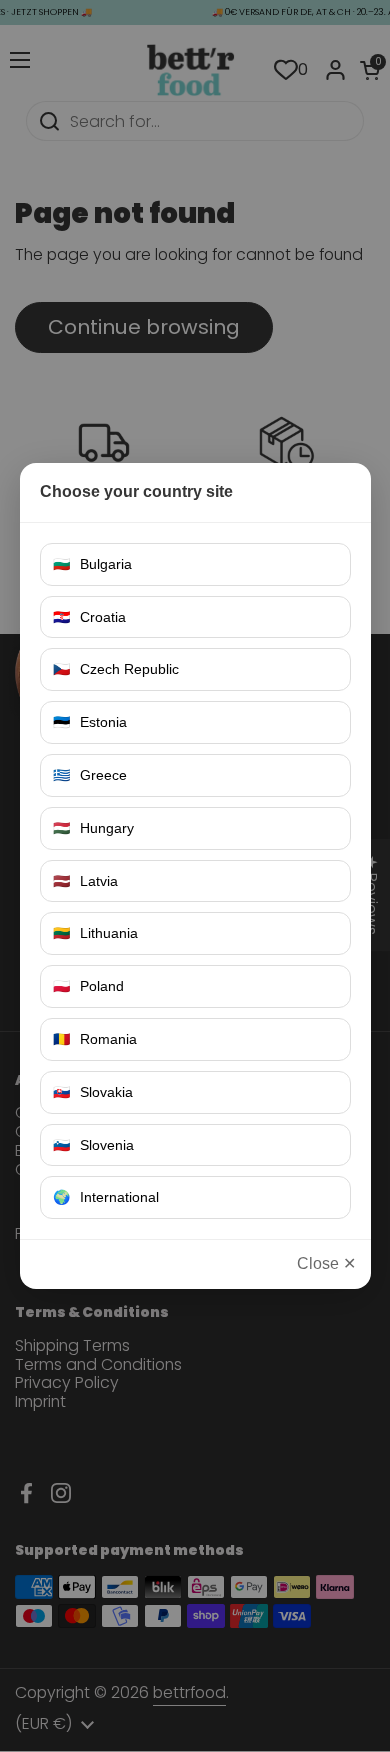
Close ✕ (326, 1263)
